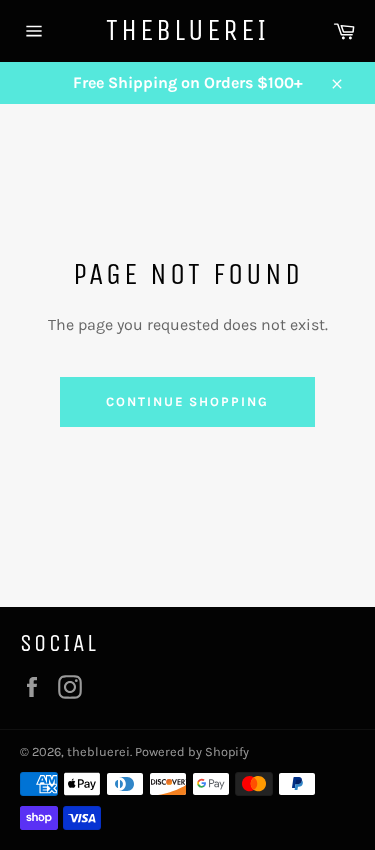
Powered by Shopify (192, 751)
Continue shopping (187, 401)
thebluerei (187, 30)
